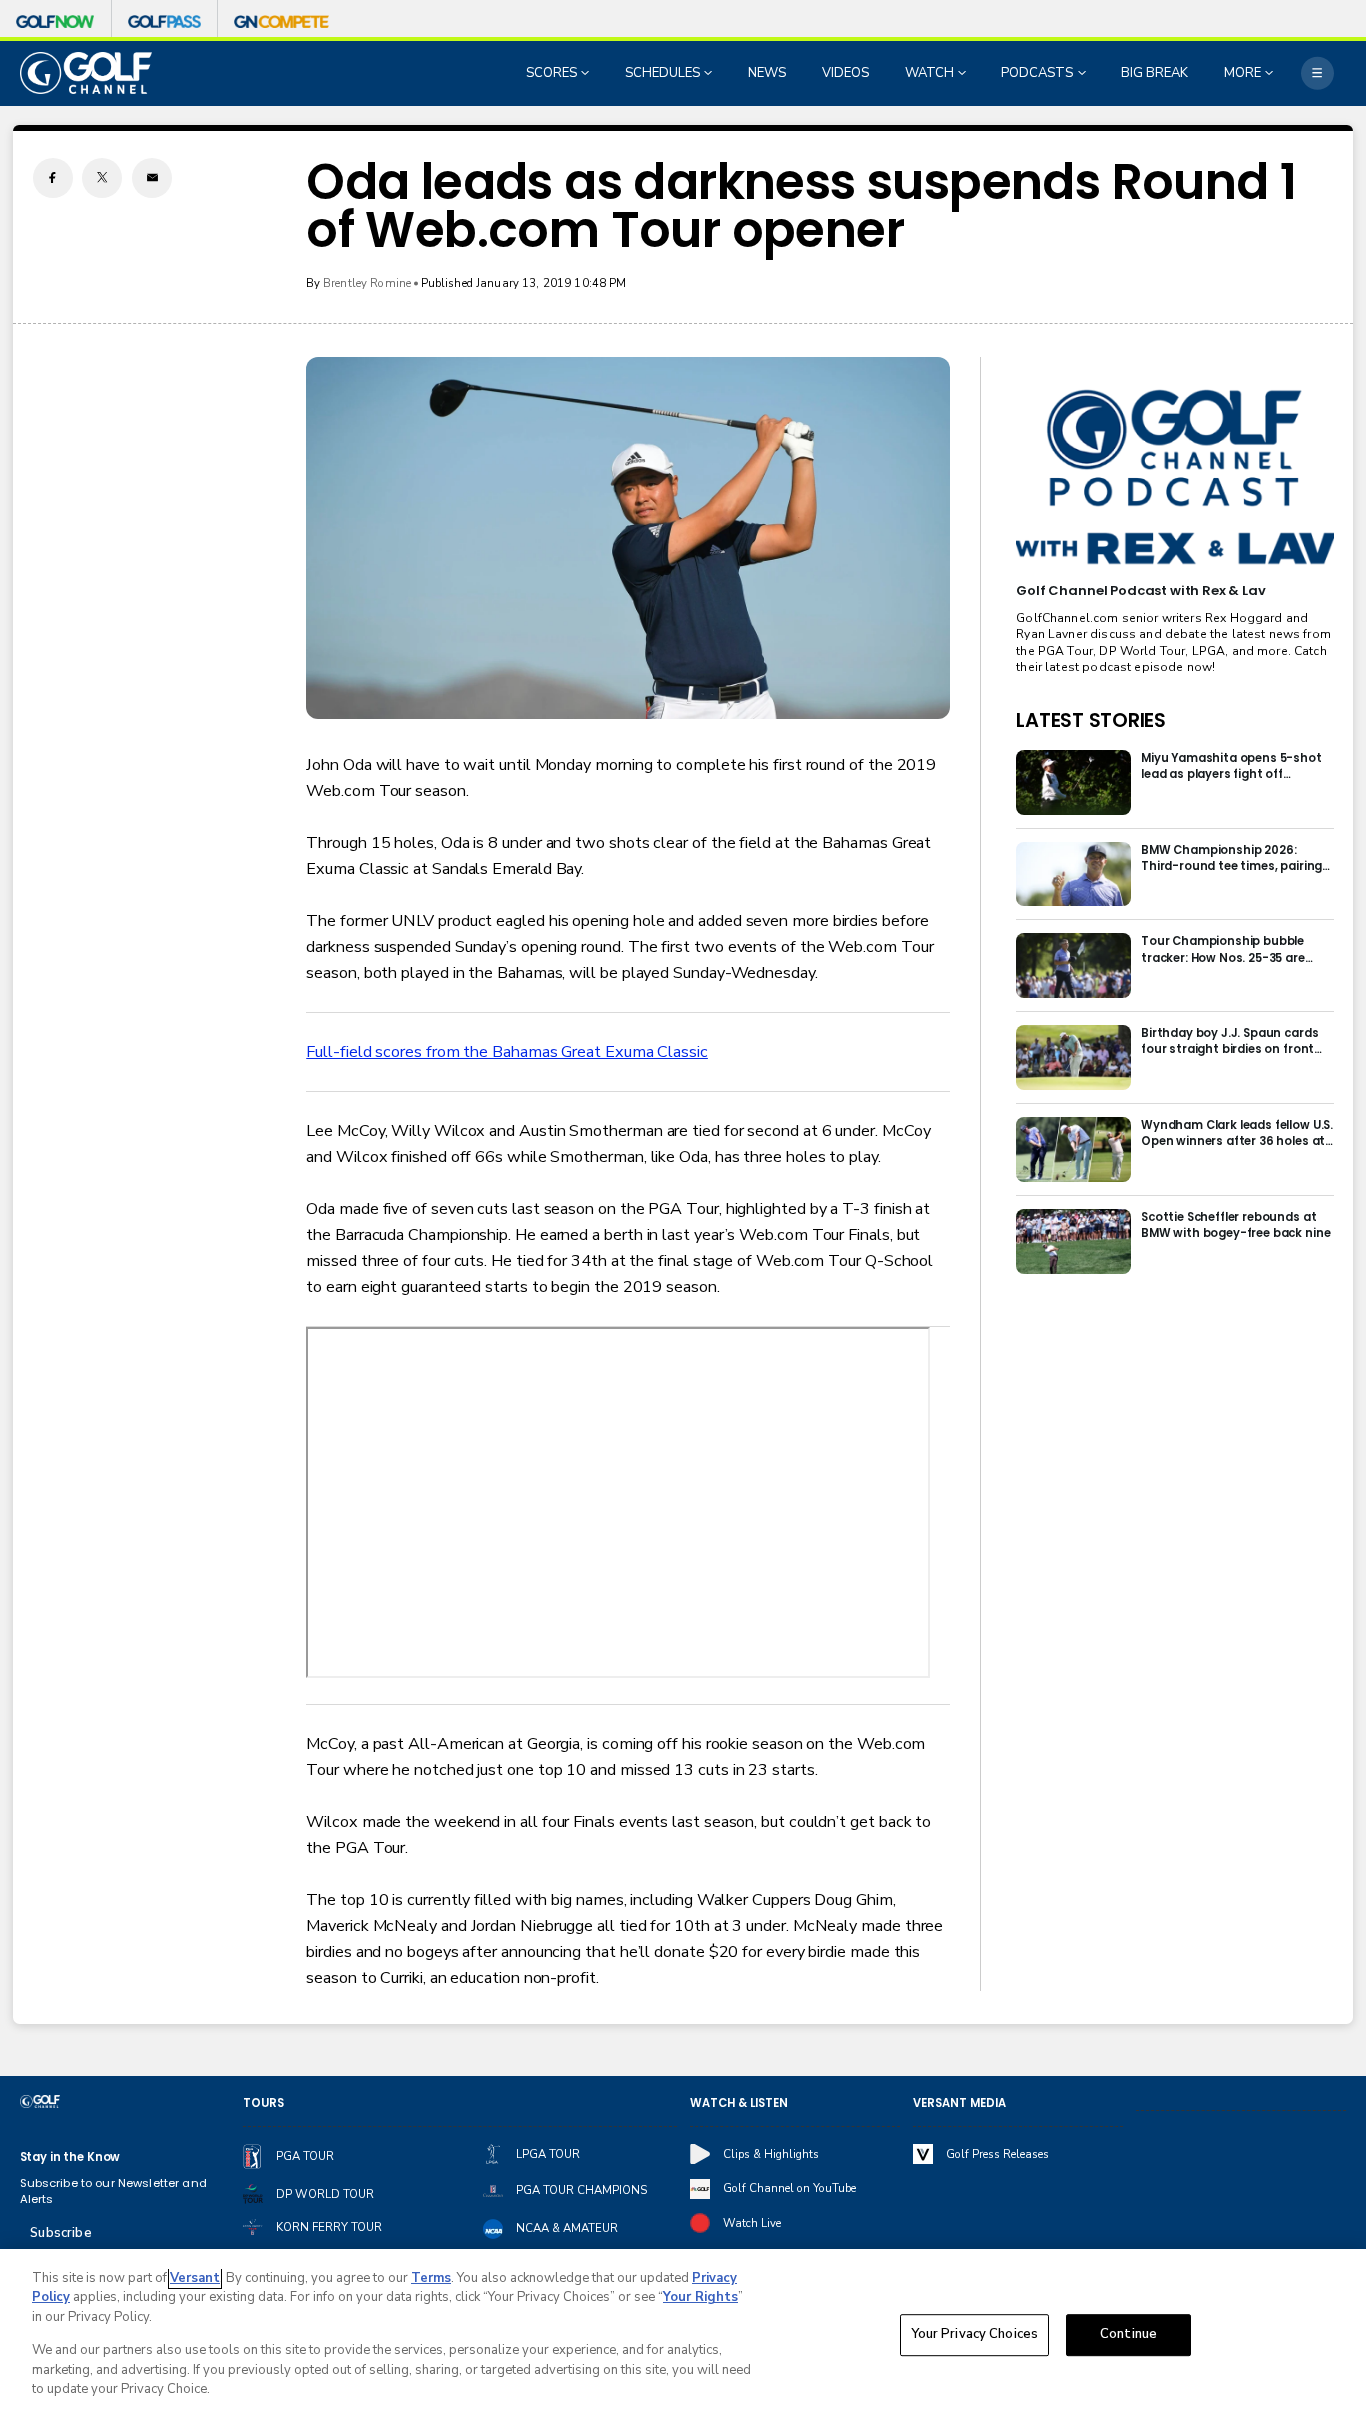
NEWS (767, 73)
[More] (1317, 73)
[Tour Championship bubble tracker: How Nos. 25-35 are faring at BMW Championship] (1073, 965)
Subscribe (60, 2233)
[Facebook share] (53, 178)
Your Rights (700, 2297)
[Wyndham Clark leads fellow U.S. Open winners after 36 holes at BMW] (1073, 1149)
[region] (683, 2335)
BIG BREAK (1154, 73)
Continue (1128, 2335)
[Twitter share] (102, 178)
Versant (195, 2278)
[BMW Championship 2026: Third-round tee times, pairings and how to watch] (1073, 874)
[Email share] (152, 178)
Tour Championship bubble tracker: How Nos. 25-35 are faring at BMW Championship (1229, 949)
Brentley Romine (367, 283)
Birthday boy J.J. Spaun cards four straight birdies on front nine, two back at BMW (1229, 1041)
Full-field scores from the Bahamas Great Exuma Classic (507, 1052)
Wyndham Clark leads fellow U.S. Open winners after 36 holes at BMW (1237, 1133)
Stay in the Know (70, 2157)
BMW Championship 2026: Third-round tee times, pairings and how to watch (1235, 858)
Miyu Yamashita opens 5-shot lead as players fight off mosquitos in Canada (1231, 766)
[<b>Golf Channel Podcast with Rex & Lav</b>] (1174, 478)
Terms (431, 2278)
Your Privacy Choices (975, 2335)
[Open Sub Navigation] (587, 73)
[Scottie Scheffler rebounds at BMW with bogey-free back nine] (1073, 1241)
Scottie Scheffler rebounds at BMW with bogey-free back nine (1235, 1225)
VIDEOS (845, 73)
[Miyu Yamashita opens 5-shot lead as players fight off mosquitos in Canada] (1073, 782)
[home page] (86, 72)
